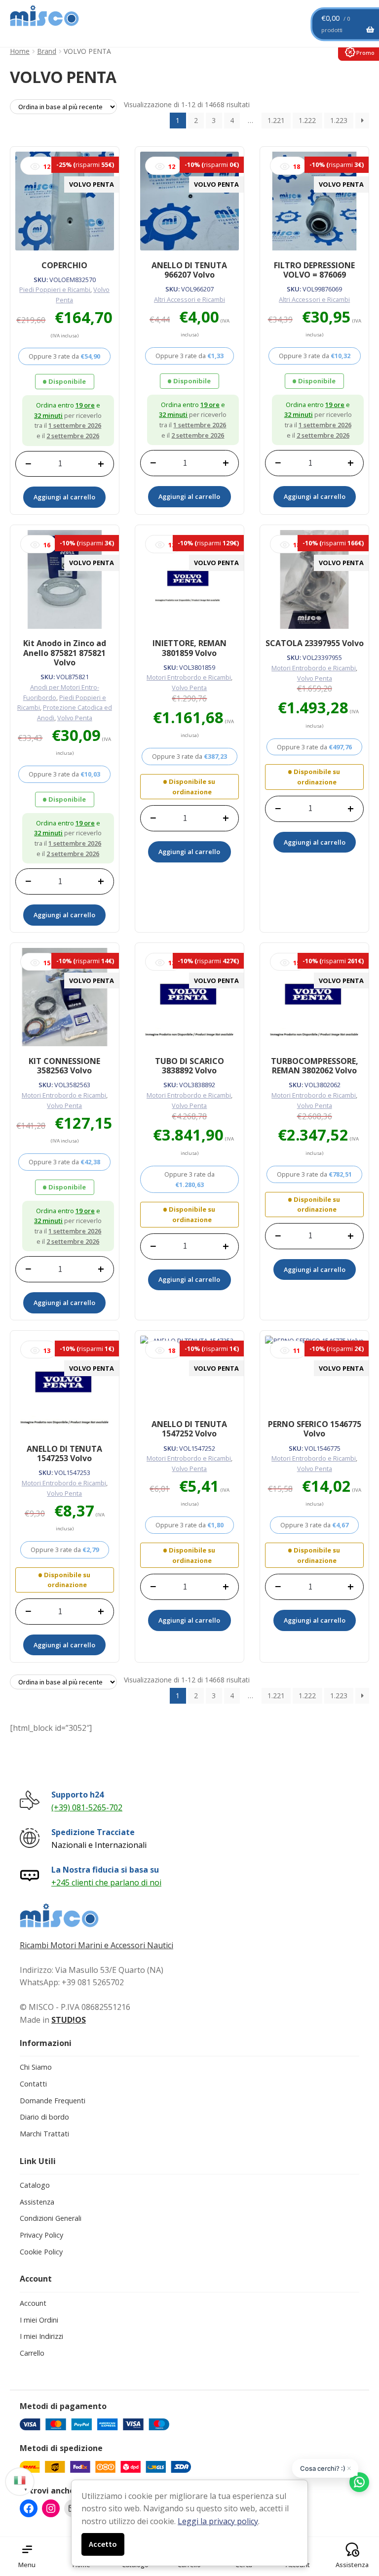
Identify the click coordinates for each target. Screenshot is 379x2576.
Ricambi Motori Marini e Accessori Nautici (96, 1945)
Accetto (103, 2544)
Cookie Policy (41, 2252)
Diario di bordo (44, 2117)
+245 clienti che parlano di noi (106, 1882)
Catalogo (35, 2185)
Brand (47, 51)
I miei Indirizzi (41, 2336)
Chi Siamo (36, 2067)
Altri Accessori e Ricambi (189, 299)
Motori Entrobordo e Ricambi (189, 677)
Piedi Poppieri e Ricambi (55, 289)
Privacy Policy (41, 2235)
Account (33, 2303)
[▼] (20, 2480)
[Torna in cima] (359, 2517)
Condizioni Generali (51, 2218)
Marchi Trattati (44, 2134)
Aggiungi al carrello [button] (64, 497)
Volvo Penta (75, 718)
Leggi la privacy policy (218, 2521)
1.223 (339, 120)
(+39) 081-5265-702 (87, 1807)
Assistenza (37, 2202)
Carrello (32, 2353)
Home (20, 51)
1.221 (276, 120)
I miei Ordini (39, 2320)
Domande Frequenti (53, 2101)
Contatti (33, 2084)
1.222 (307, 120)
